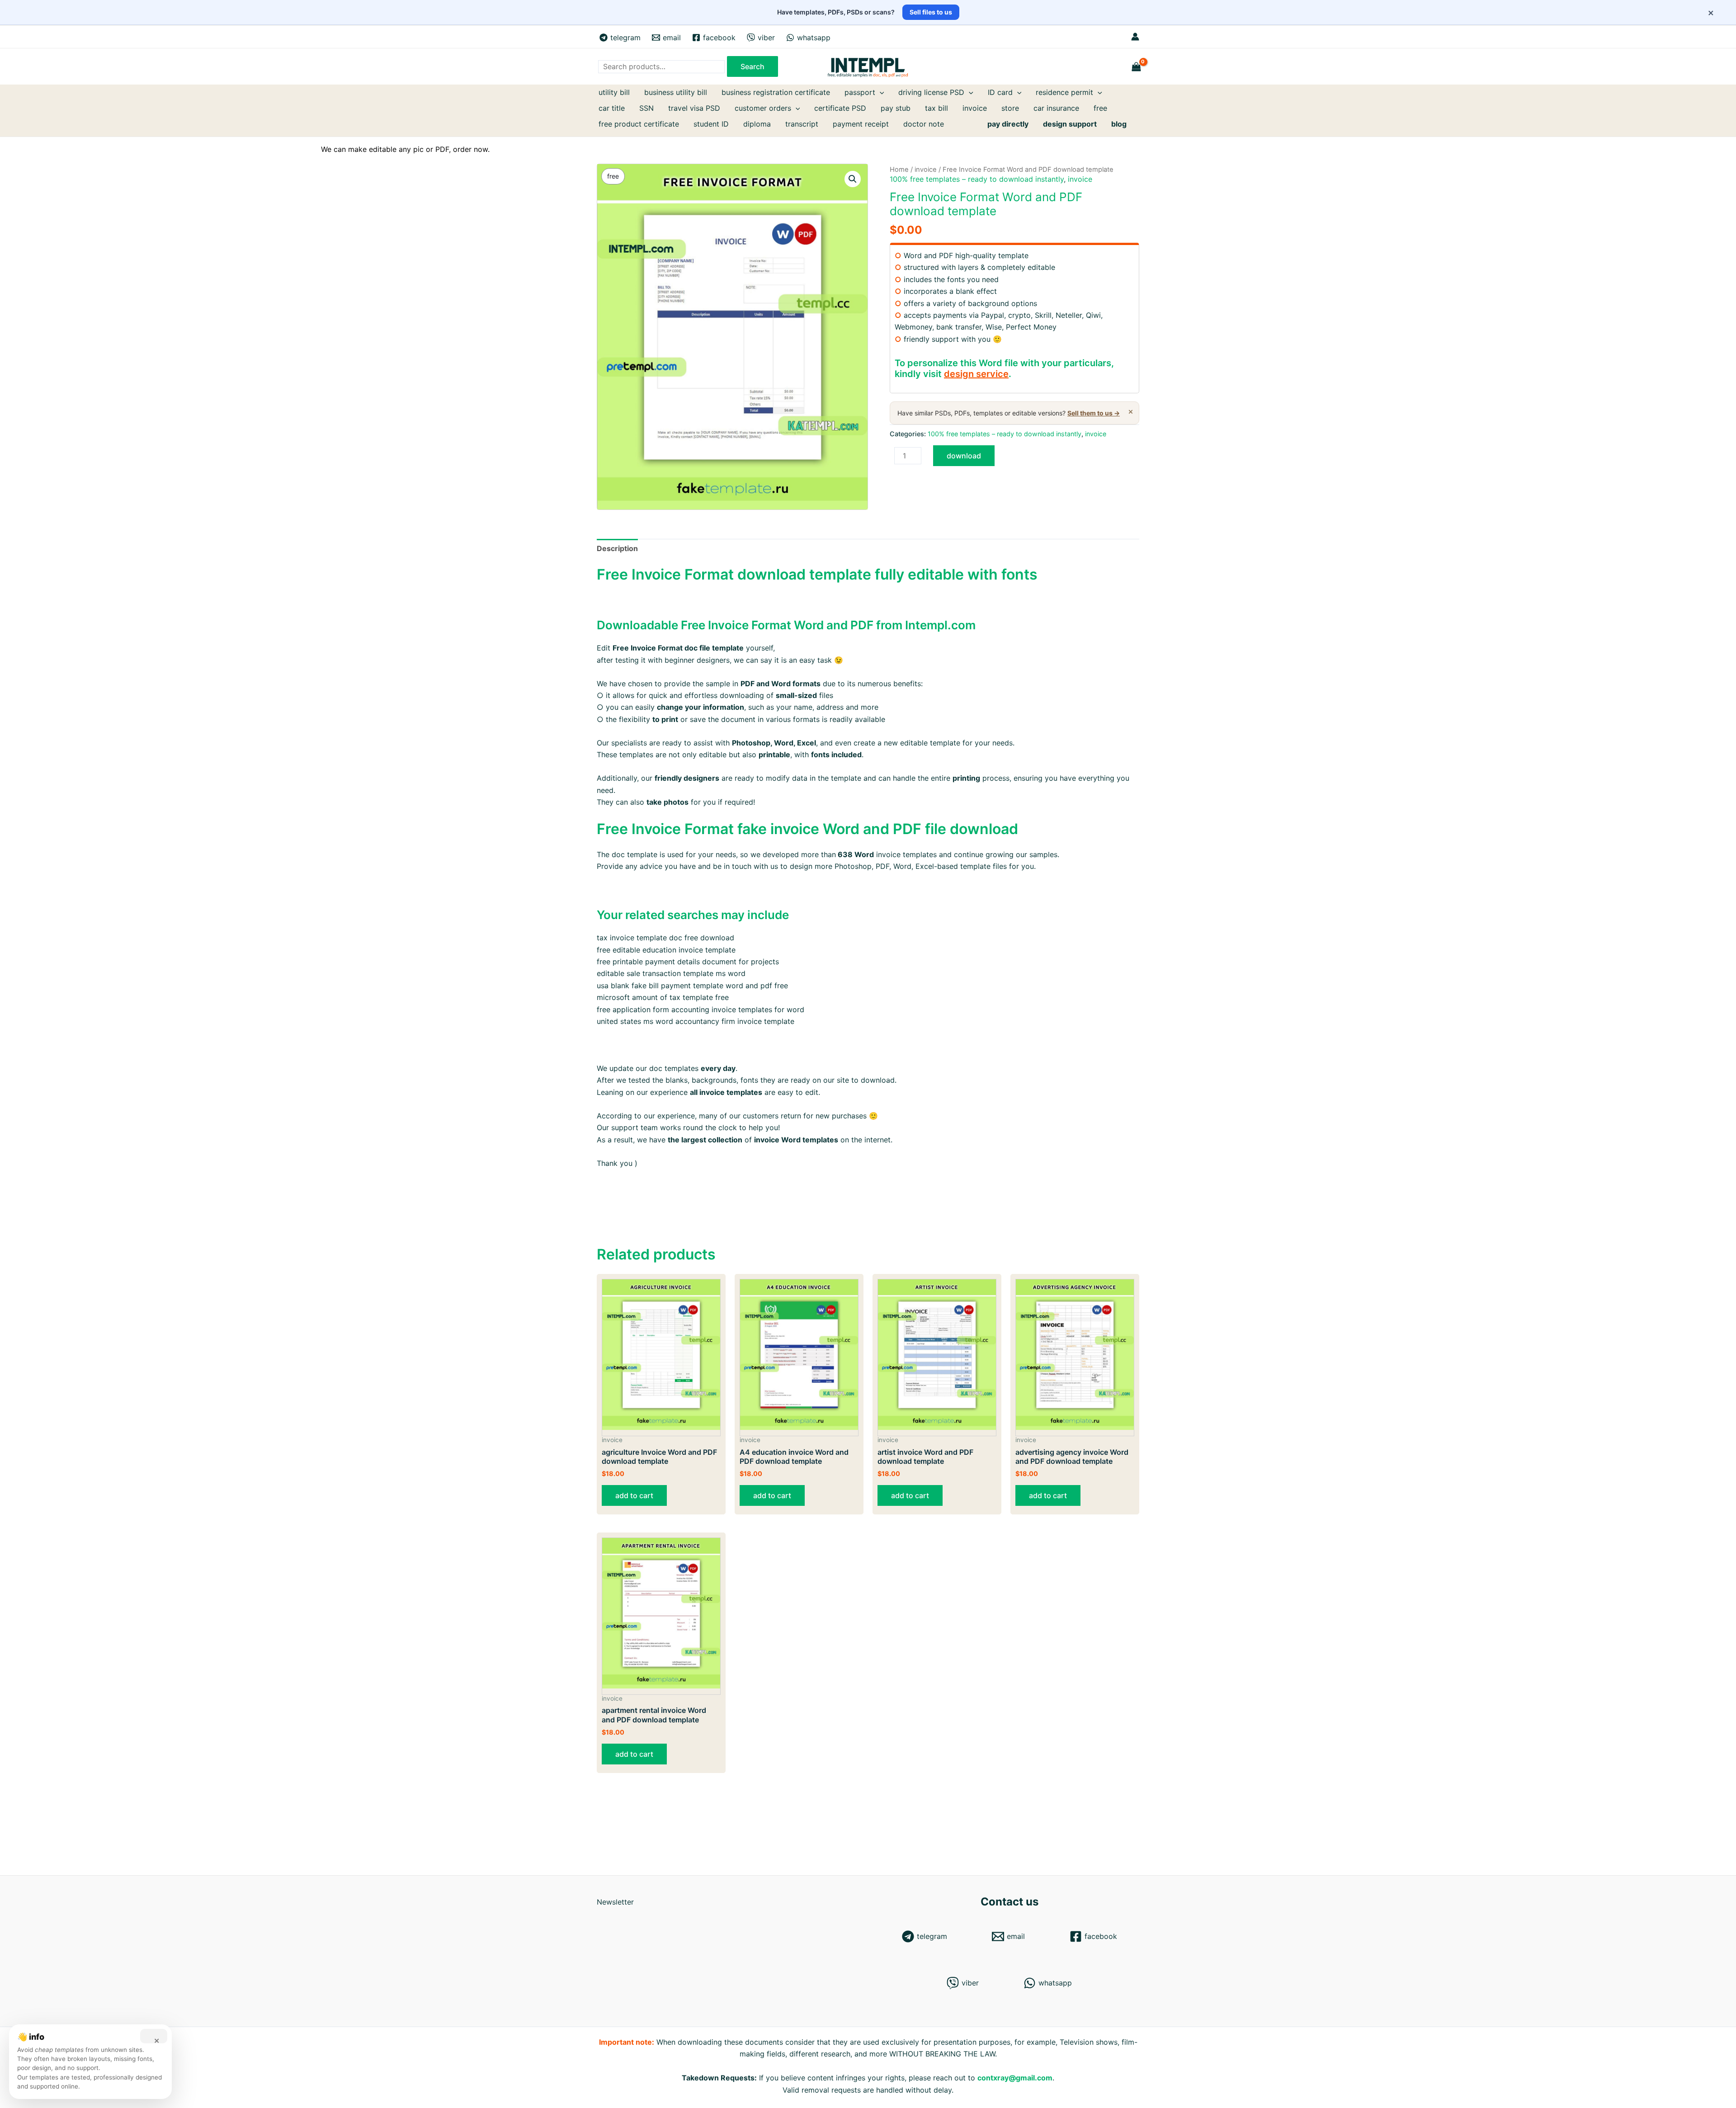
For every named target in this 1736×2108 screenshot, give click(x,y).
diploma (757, 124)
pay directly (1008, 124)
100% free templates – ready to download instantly (977, 179)
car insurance (1056, 108)
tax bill (936, 108)
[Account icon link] (1135, 37)
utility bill (614, 92)
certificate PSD (840, 108)
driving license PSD (931, 92)
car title (612, 108)
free (1100, 108)
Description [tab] (617, 548)
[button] (853, 179)
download (964, 456)
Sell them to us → (1094, 413)
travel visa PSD (694, 108)
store (1010, 108)
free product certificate (639, 124)
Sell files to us (931, 12)
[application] (880, 92)
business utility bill (676, 92)
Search (752, 66)
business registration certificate (776, 92)
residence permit (1064, 92)
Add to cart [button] (634, 1495)
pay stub (896, 108)
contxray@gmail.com (1015, 2078)
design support (1070, 124)
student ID (711, 124)
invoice (975, 108)
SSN (646, 108)
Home (899, 170)
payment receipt (861, 124)
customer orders (763, 108)
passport (860, 92)
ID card (1000, 92)
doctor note (924, 124)
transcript (802, 124)
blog (1119, 124)
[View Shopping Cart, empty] (1137, 67)
